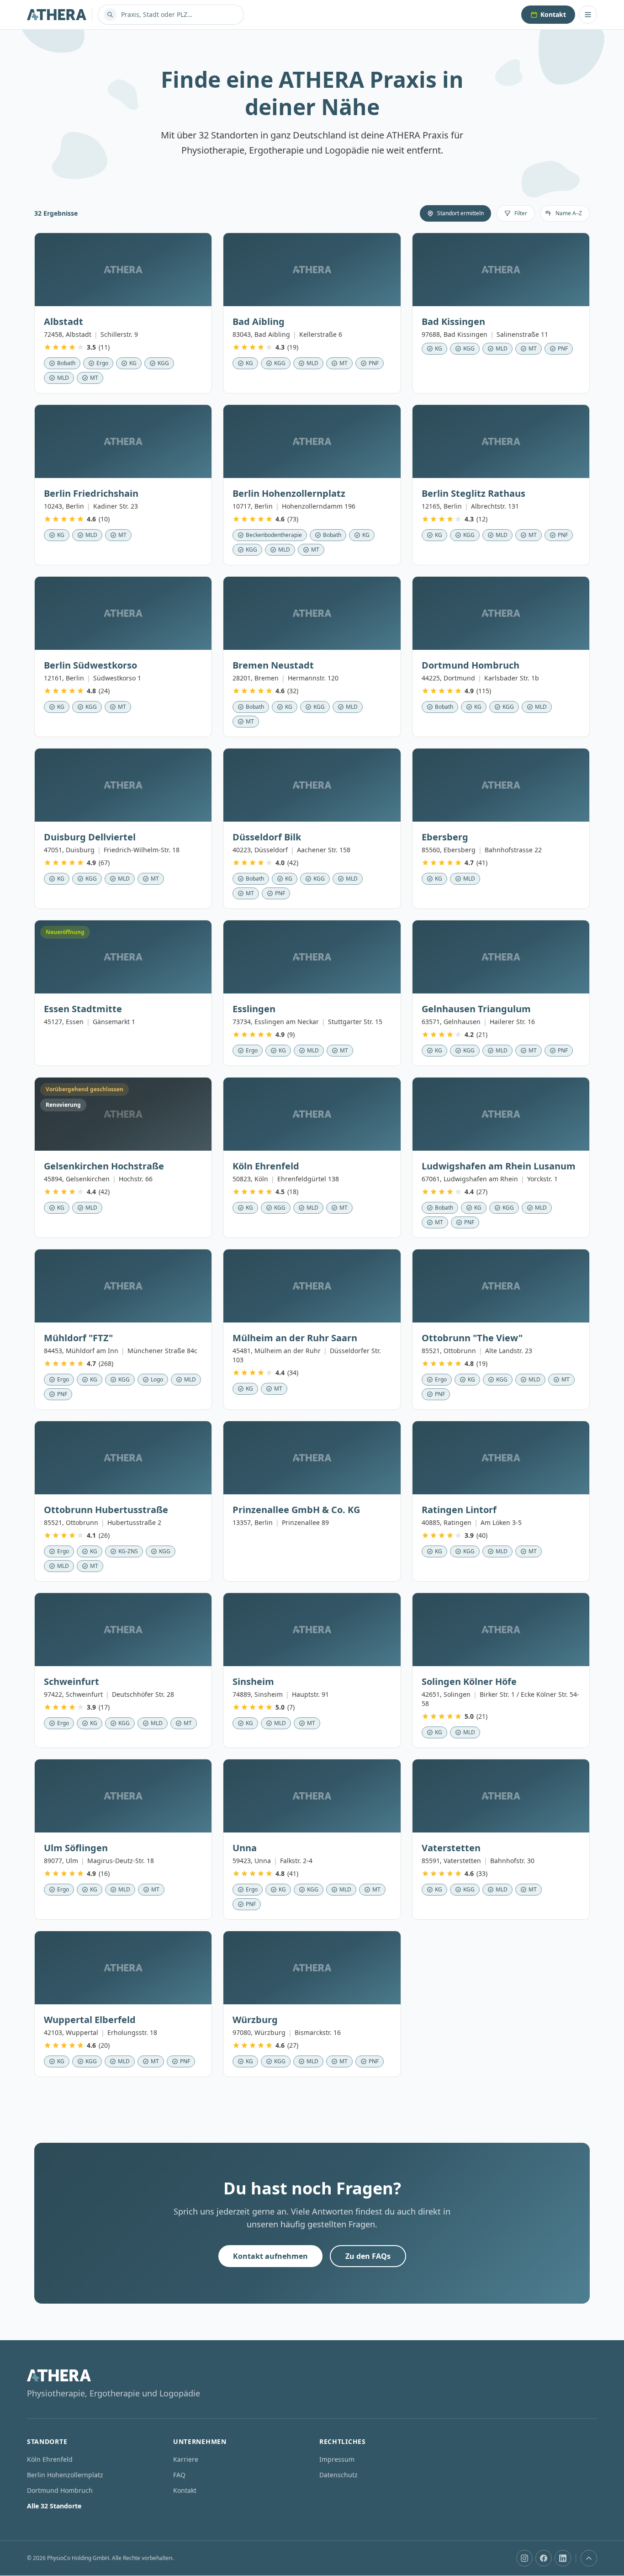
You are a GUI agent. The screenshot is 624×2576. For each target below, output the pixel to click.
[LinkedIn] (563, 2558)
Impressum (337, 2459)
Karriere (186, 2459)
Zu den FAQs (368, 2256)
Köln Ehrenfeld (50, 2459)
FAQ (179, 2475)
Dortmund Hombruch (60, 2490)
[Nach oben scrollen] (589, 2558)
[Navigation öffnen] (588, 15)
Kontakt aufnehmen (270, 2256)
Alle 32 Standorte (54, 2506)
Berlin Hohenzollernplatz (65, 2475)
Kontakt (553, 14)
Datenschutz (338, 2475)
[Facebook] (544, 2558)
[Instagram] (524, 2558)
